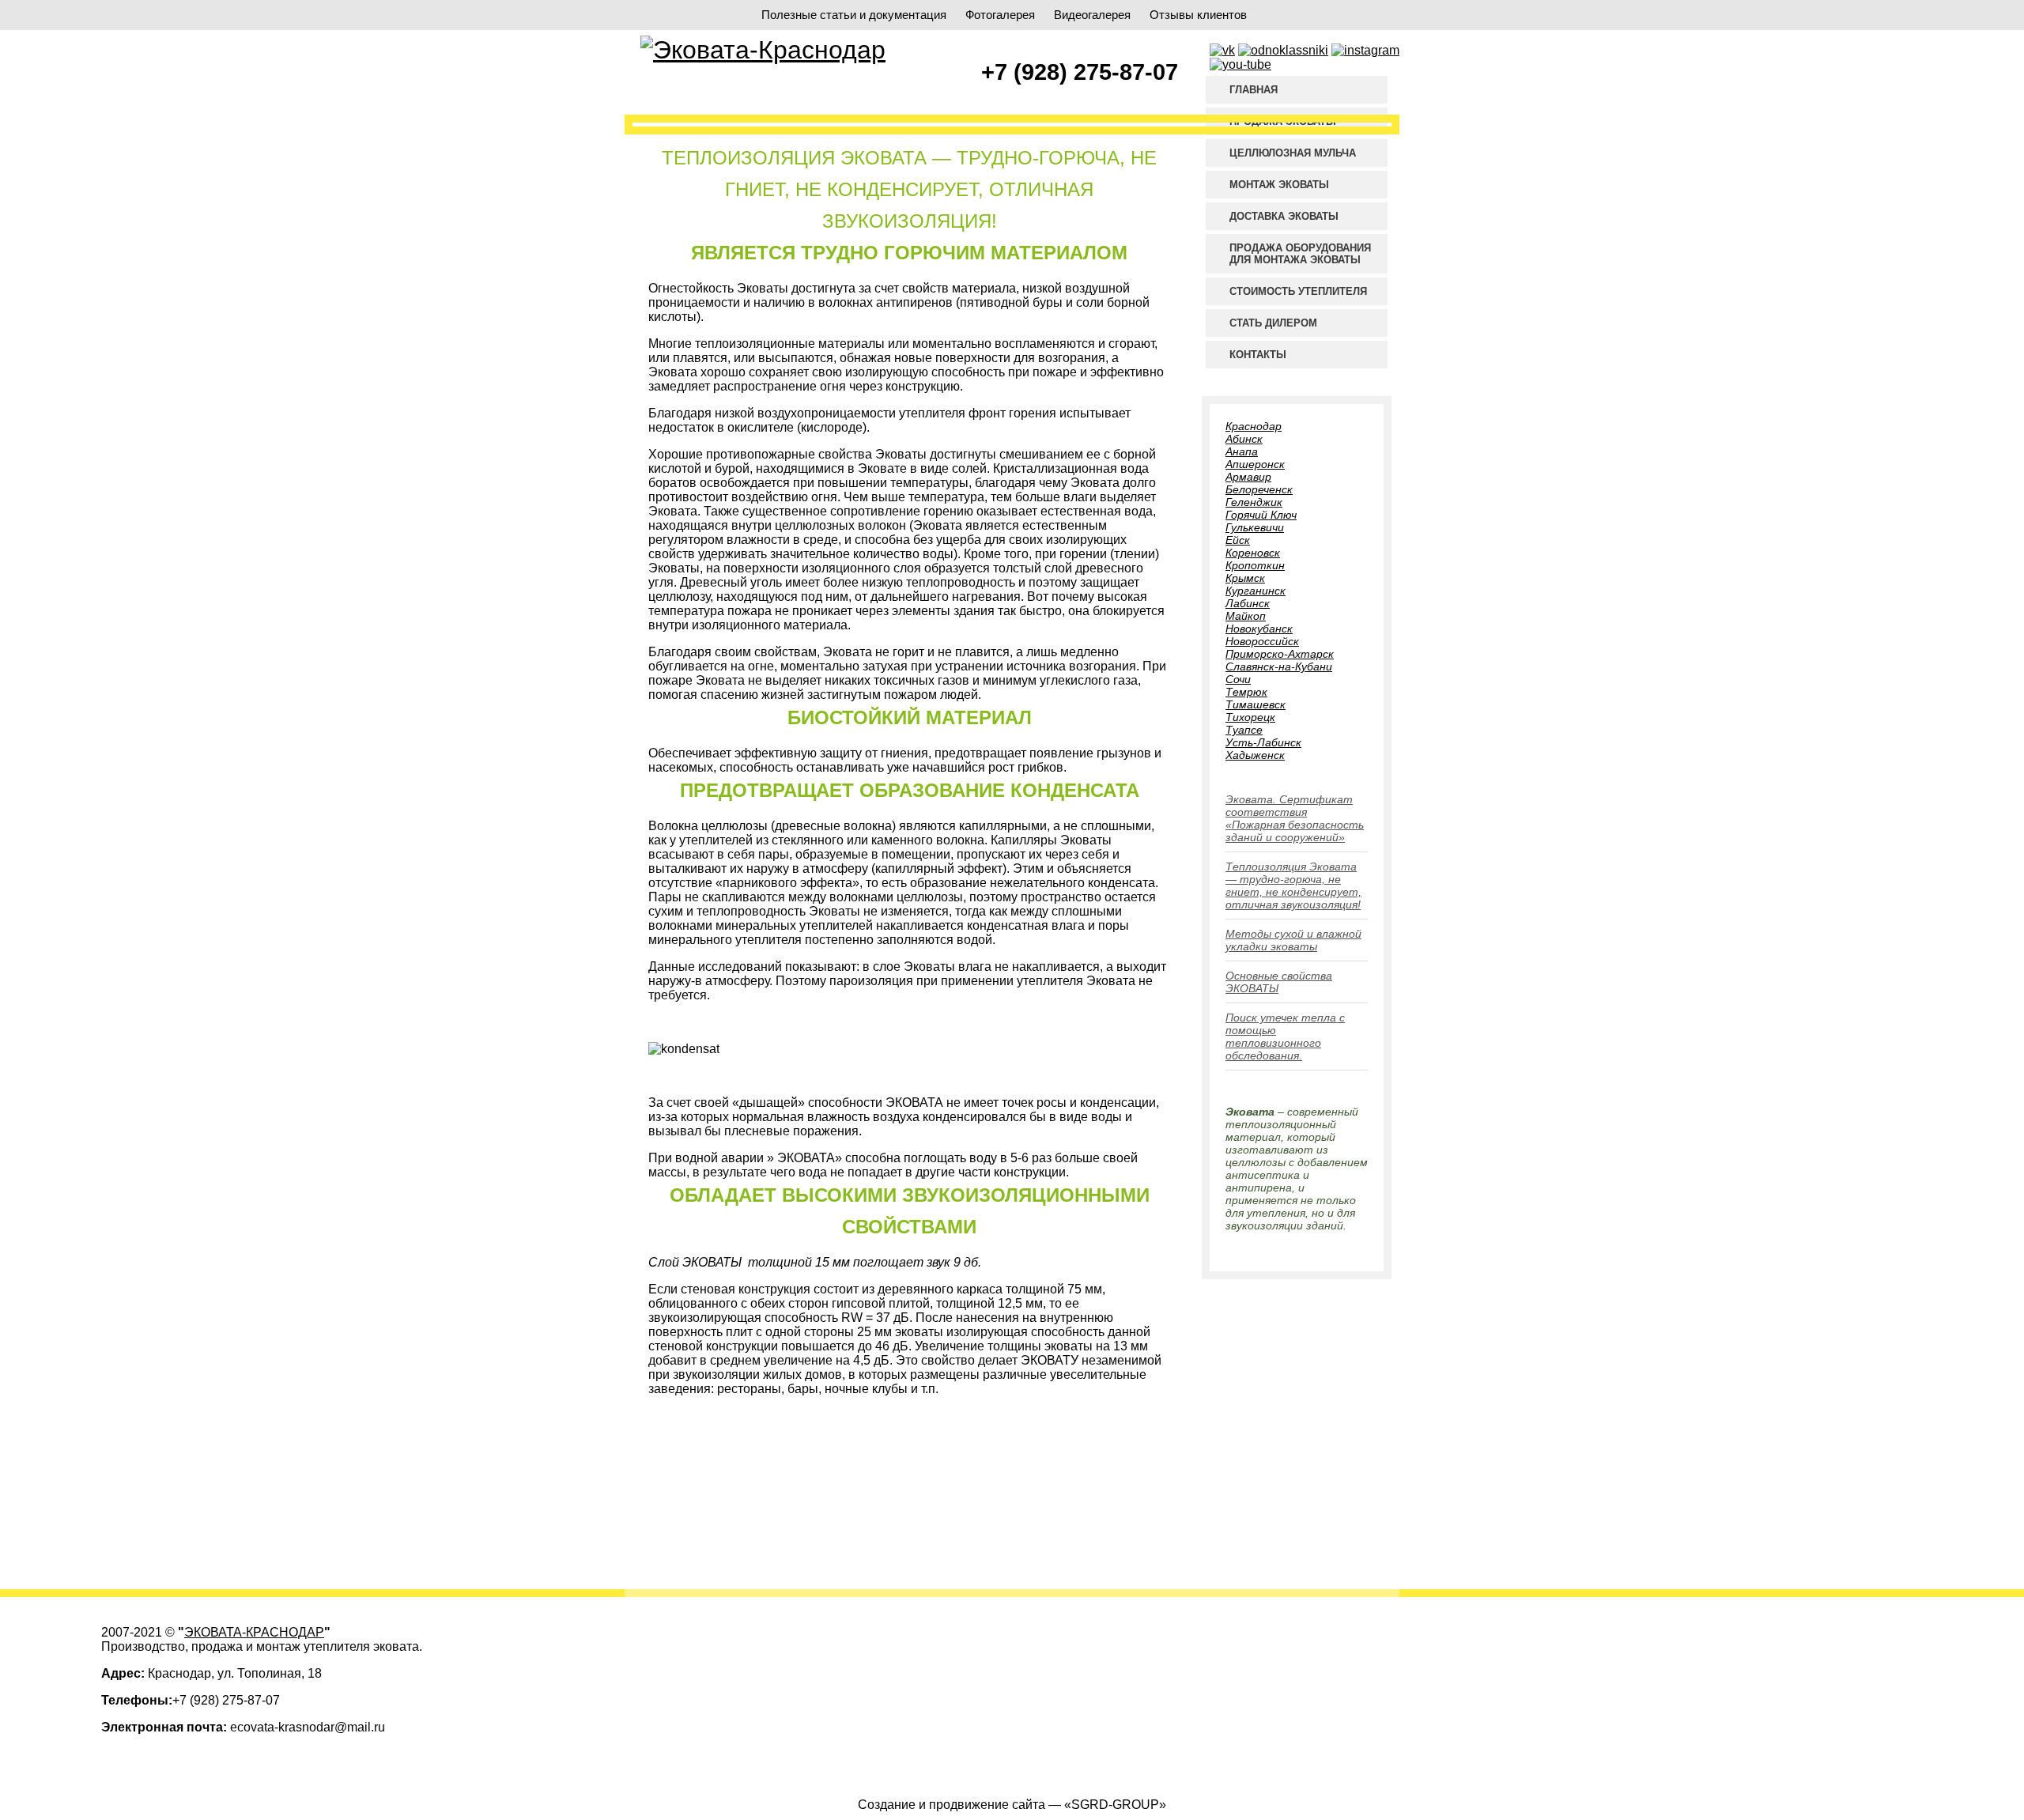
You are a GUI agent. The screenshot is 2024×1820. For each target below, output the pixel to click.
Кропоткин (1255, 565)
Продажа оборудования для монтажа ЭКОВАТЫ (1300, 254)
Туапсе (1244, 730)
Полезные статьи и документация (854, 15)
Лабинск (1248, 603)
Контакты (1258, 355)
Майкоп (1246, 616)
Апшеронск (1255, 464)
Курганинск (1256, 591)
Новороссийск (1262, 641)
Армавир (1248, 477)
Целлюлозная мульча (1293, 153)
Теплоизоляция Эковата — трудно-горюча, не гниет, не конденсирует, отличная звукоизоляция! (1293, 885)
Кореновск (1253, 553)
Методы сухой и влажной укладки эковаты (1293, 940)
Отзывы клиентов (1198, 15)
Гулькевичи (1255, 527)
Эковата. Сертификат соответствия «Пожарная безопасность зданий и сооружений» (1295, 818)
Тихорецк (1250, 717)
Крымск (1245, 578)
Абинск (1244, 439)
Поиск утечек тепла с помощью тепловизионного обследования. (1285, 1036)
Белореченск (1259, 489)
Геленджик (1254, 502)
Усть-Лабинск (1263, 742)
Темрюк (1246, 692)
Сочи (1238, 679)
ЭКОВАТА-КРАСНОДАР (254, 1632)
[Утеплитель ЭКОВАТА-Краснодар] (763, 50)
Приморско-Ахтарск (1280, 654)
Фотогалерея (1000, 15)
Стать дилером (1273, 323)
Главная (1254, 90)
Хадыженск (1255, 755)
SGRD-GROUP (1115, 1805)
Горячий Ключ (1261, 515)
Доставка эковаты (1284, 216)
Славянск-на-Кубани (1279, 666)
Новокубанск (1259, 629)
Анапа (1242, 451)
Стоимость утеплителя (1298, 291)
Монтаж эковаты (1279, 185)
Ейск (1238, 540)
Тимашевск (1256, 704)
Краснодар (1254, 426)
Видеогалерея (1092, 15)
